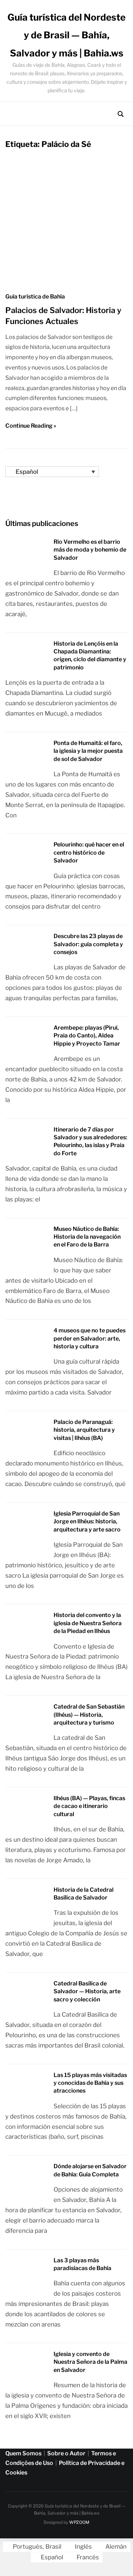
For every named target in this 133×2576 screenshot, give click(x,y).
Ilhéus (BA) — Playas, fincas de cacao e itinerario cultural (89, 1806)
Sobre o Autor (66, 2453)
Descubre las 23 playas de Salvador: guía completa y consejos (88, 944)
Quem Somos (23, 2453)
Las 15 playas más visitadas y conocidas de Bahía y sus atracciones (90, 2083)
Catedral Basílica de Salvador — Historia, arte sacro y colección (87, 1991)
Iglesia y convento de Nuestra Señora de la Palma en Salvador (90, 2362)
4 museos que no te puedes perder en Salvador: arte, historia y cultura (90, 1338)
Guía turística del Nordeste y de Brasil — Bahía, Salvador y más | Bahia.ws (66, 35)
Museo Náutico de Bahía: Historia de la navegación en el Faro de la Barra (87, 1237)
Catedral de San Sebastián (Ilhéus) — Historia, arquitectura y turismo (89, 1715)
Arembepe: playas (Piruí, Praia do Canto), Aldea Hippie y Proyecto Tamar (87, 1036)
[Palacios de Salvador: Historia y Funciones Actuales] (66, 280)
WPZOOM (79, 2522)
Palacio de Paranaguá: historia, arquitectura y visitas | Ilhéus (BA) (84, 1430)
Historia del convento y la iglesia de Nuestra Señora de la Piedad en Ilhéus (88, 1623)
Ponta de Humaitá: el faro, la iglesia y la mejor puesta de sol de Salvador (88, 751)
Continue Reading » (31, 426)
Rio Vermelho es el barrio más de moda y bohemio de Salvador (90, 550)
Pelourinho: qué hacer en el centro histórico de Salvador (89, 853)
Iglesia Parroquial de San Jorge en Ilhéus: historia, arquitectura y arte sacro (87, 1522)
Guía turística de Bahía (35, 297)
